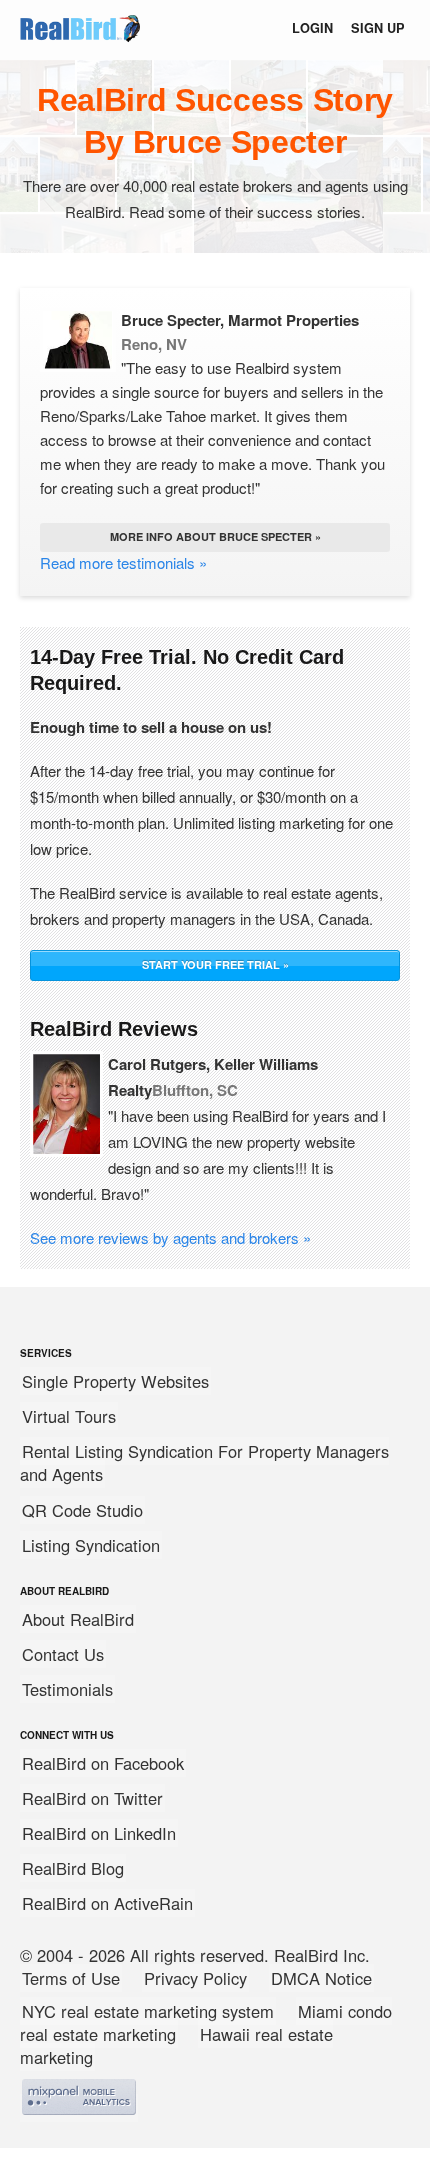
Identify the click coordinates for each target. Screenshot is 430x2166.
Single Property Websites (115, 1381)
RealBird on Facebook (103, 1763)
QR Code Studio (82, 1510)
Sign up (378, 28)
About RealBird (78, 1619)
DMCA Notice (321, 1978)
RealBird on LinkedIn (99, 1833)
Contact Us (63, 1654)
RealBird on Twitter (92, 1798)
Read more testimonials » (123, 562)
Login (312, 28)
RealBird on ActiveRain (107, 1903)
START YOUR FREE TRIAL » (215, 964)
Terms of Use (71, 1978)
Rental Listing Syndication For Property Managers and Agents (204, 1462)
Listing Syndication (91, 1545)
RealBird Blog (73, 1868)
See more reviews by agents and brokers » (170, 1237)
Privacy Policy (195, 1978)
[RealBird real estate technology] (80, 42)
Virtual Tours (69, 1416)
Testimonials (67, 1689)
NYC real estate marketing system (148, 2011)
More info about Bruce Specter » (215, 536)
